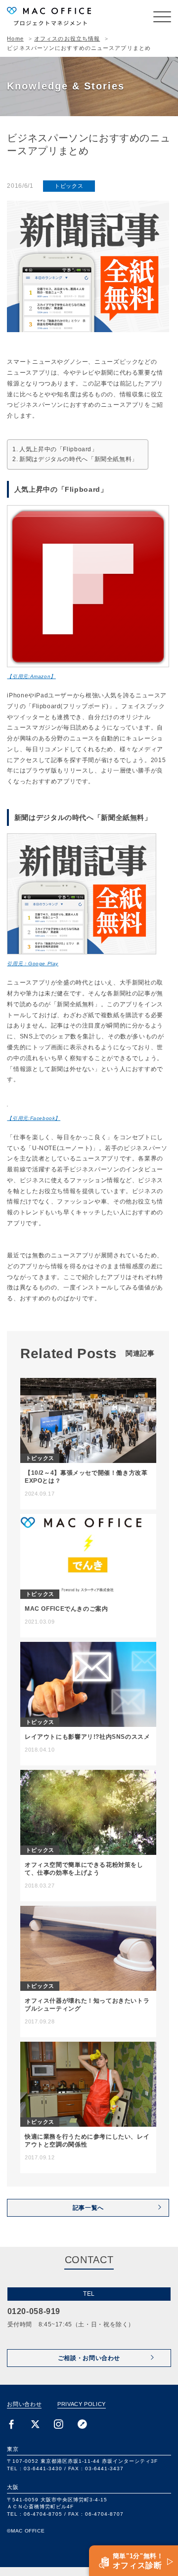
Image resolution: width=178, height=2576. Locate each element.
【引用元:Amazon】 (31, 676)
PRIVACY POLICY (82, 2404)
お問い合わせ (24, 2404)
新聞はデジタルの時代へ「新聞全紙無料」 (79, 459)
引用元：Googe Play (33, 964)
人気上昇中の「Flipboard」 (58, 449)
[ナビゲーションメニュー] (162, 17)
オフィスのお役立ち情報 (67, 39)
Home (15, 39)
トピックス (69, 186)
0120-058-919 (34, 2311)
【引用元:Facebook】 (34, 1118)
